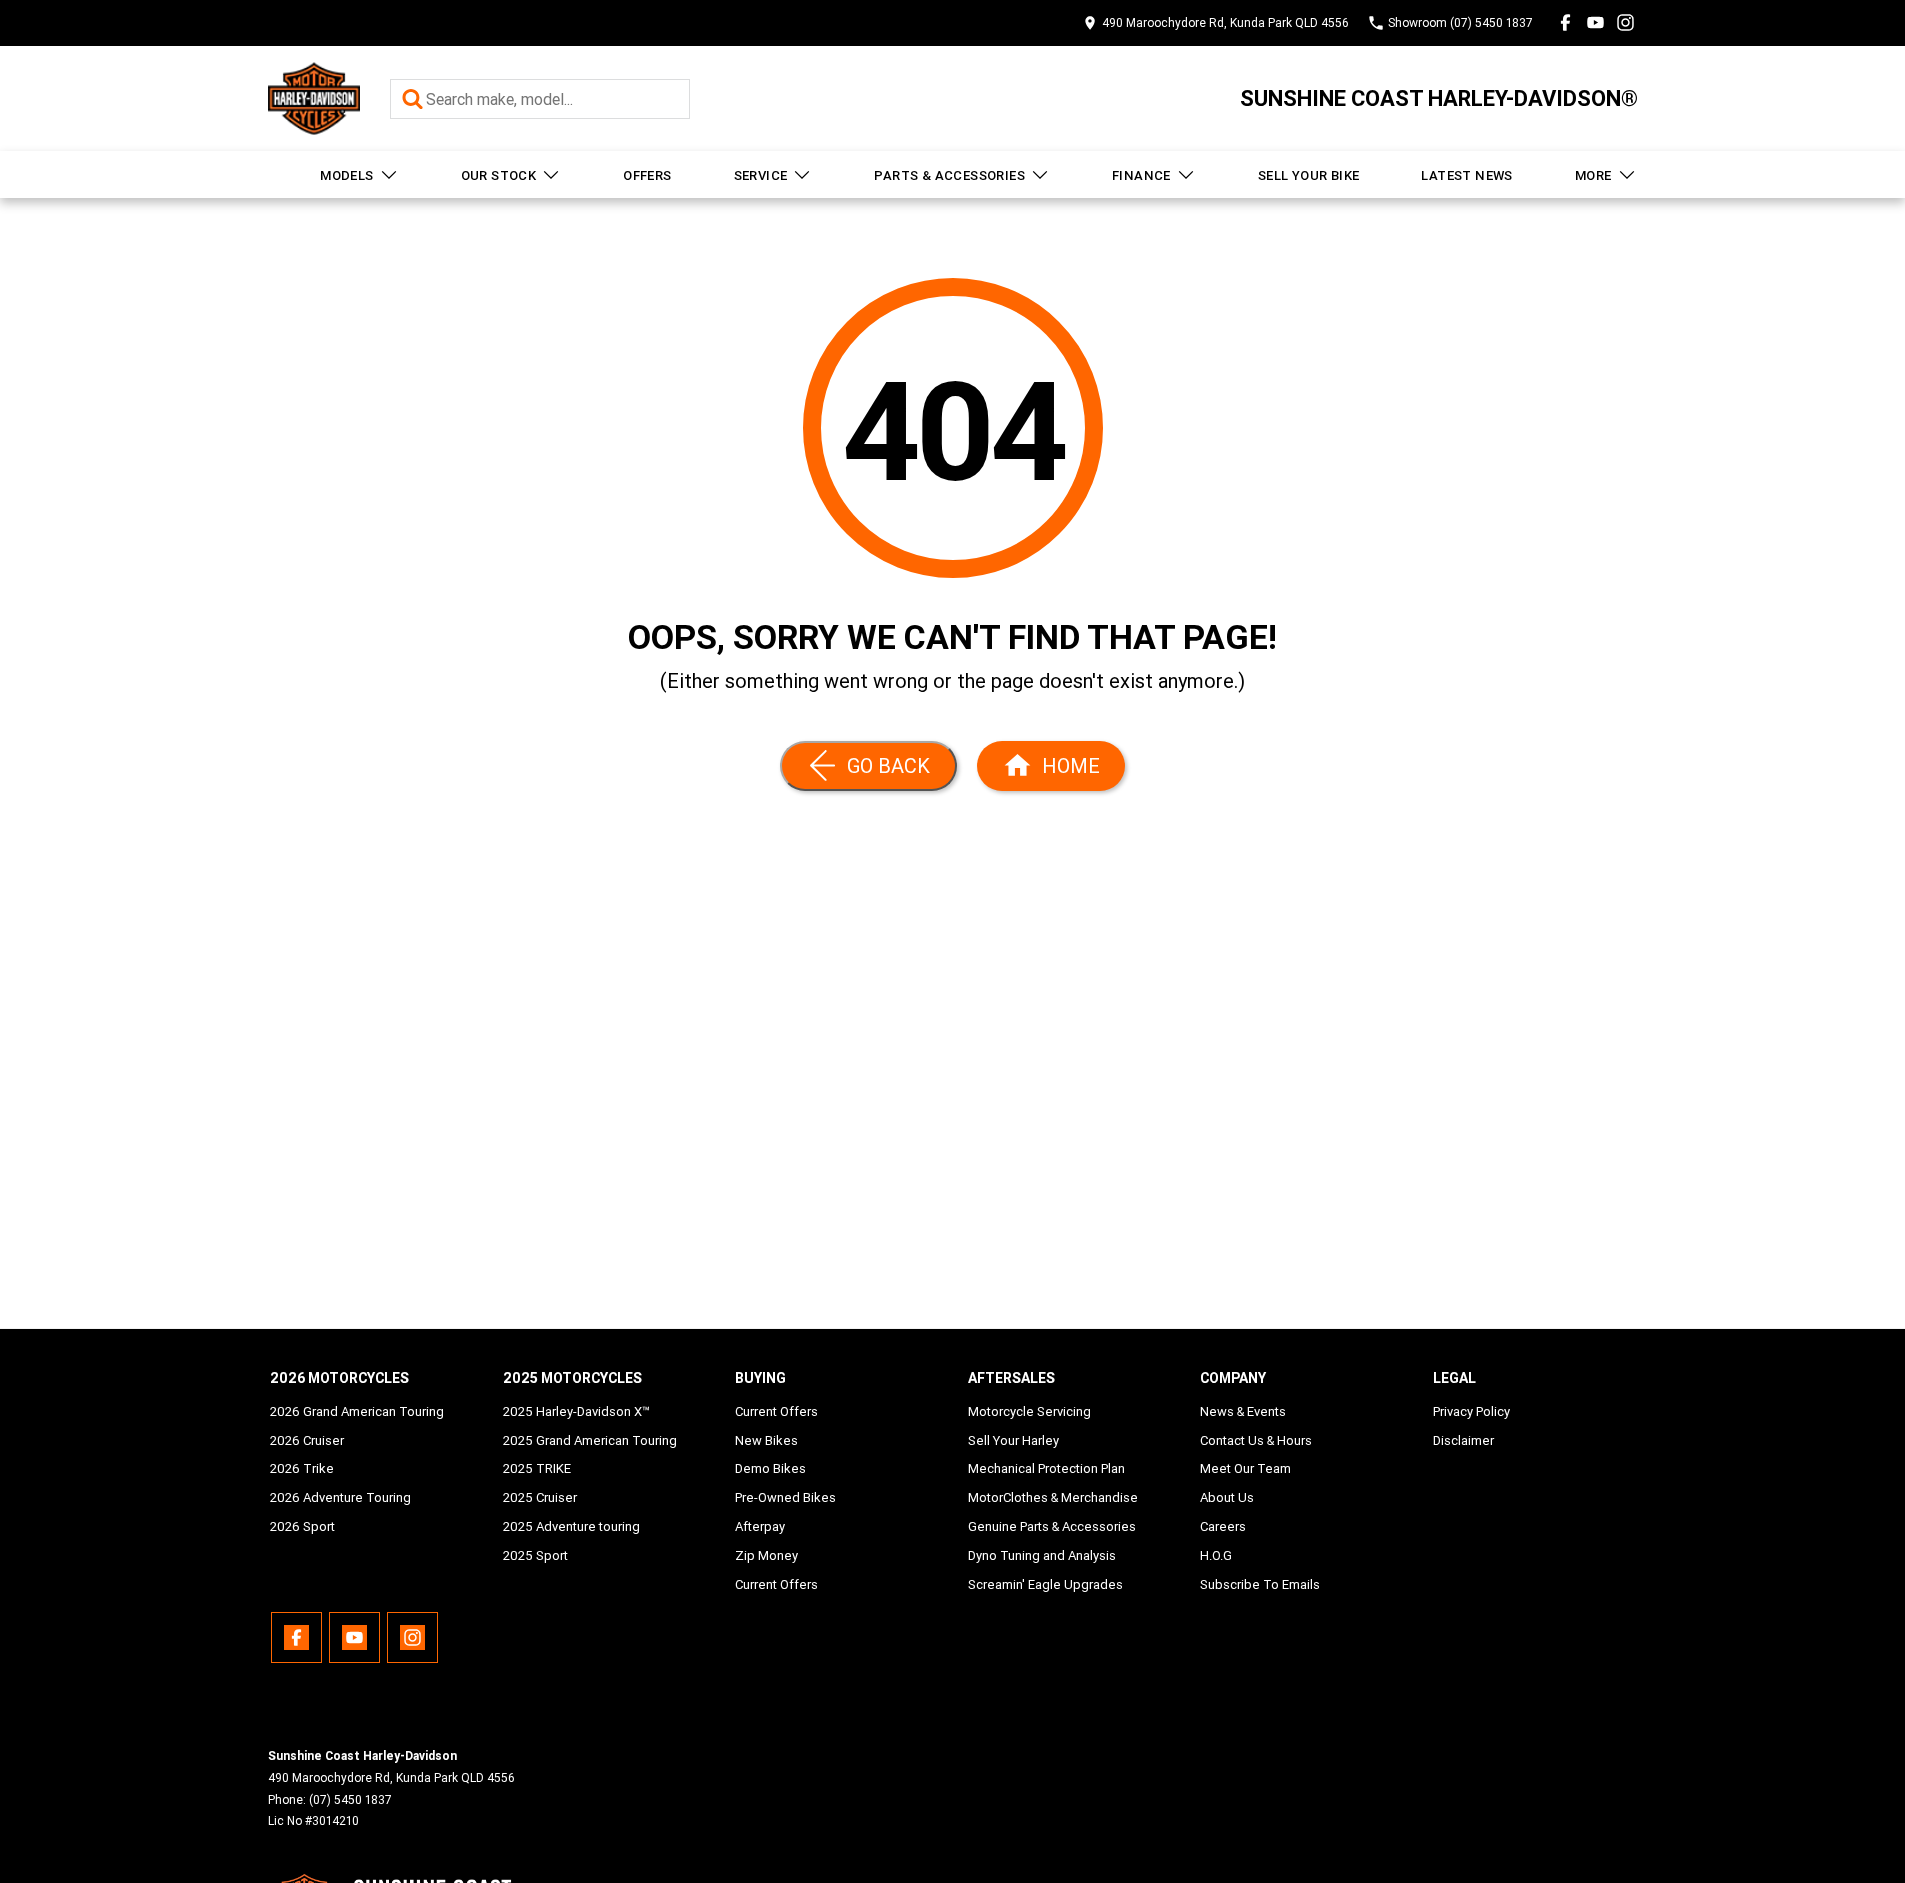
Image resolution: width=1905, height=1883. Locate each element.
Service (761, 175)
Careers (1223, 1526)
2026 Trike (302, 1468)
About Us (1227, 1497)
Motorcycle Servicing (1029, 1411)
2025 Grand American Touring (590, 1440)
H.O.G (1216, 1555)
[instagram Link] (1625, 22)
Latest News (1466, 175)
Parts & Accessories (949, 175)
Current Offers (776, 1411)
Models (346, 175)
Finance (1141, 175)
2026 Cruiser (307, 1440)
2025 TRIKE (537, 1468)
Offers (647, 175)
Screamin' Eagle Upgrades (1045, 1584)
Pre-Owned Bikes (785, 1497)
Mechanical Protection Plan (1046, 1468)
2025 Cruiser (540, 1497)
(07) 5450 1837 (350, 1799)
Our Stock (499, 175)
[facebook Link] (1565, 22)
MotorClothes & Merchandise (1053, 1497)
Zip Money (766, 1555)
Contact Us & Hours (1256, 1440)
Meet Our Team (1245, 1468)
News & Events (1243, 1411)
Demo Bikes (770, 1468)
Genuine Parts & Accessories (1052, 1526)
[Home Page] (314, 98)
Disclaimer (1463, 1440)
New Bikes (766, 1440)
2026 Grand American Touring (357, 1411)
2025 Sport (535, 1555)
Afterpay (760, 1526)
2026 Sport (302, 1526)
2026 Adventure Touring (340, 1497)
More (1593, 175)
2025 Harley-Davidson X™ (576, 1411)
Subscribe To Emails (1260, 1584)
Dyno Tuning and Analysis (1042, 1555)
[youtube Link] (1595, 22)
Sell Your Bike (1309, 175)
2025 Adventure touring (571, 1526)
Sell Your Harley (1013, 1440)
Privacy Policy (1471, 1411)
